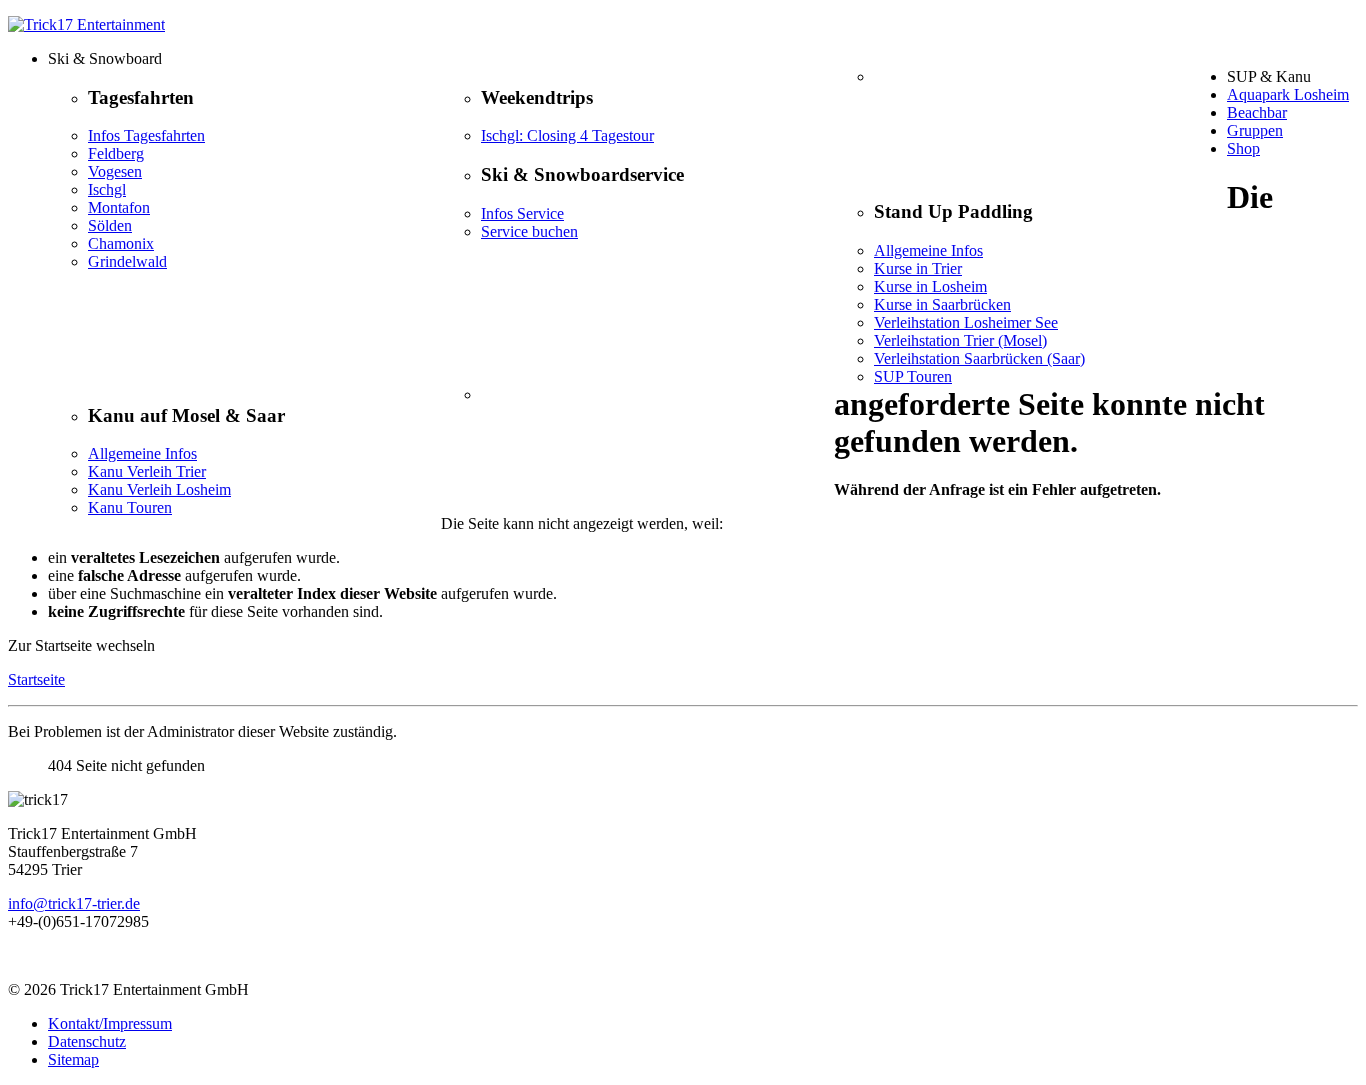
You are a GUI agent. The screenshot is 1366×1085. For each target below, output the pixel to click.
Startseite (36, 679)
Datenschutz (87, 1041)
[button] (703, 59)
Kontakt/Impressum (110, 1023)
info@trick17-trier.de (74, 903)
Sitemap (73, 1059)
